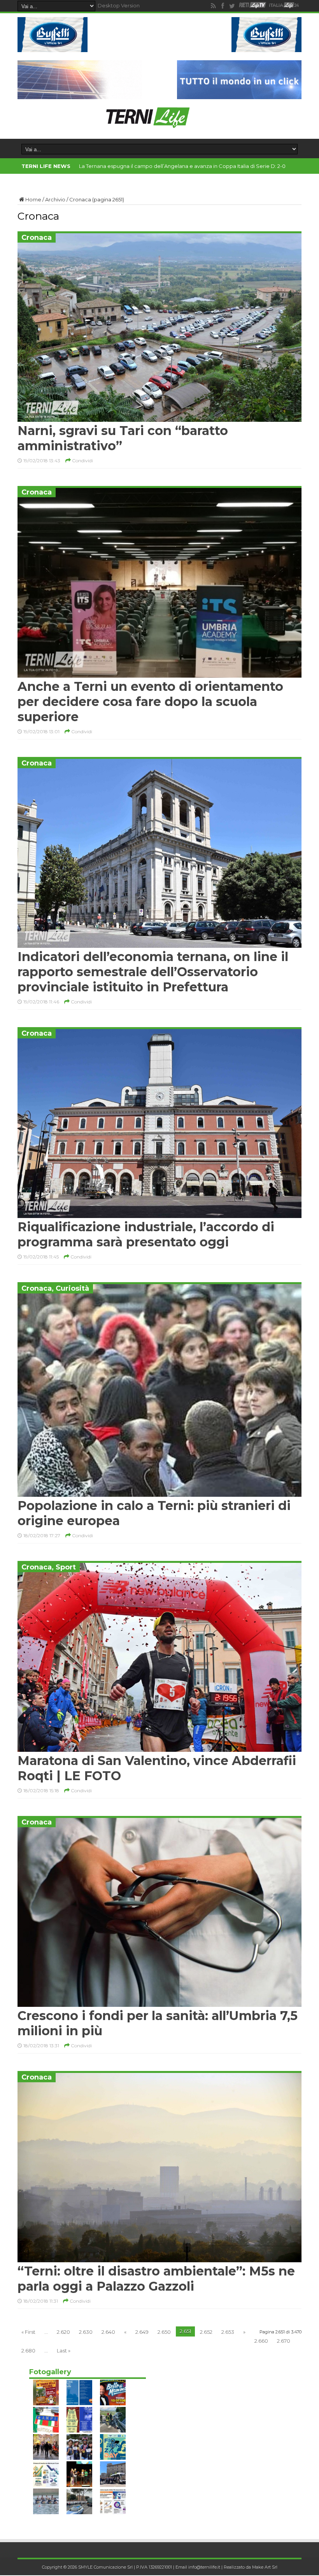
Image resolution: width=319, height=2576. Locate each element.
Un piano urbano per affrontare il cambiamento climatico (151, 166)
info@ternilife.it (204, 2567)
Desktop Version (119, 5)
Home (33, 199)
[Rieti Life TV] (252, 5)
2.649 (142, 2332)
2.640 (108, 2332)
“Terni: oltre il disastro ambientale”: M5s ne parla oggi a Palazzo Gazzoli (156, 2279)
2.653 (228, 2332)
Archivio (55, 199)
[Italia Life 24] (284, 6)
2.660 (261, 2341)
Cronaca (37, 238)
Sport (66, 1567)
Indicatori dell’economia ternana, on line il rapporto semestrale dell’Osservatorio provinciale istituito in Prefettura (153, 972)
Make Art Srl (265, 2567)
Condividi (82, 460)
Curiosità (72, 1288)
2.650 (164, 2332)
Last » (64, 2351)
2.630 (86, 2332)
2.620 (63, 2332)
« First (28, 2332)
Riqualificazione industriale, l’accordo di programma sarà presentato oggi (146, 1234)
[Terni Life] (147, 125)
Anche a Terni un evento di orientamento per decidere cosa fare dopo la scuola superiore (150, 702)
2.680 (28, 2351)
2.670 (284, 2341)
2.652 (206, 2332)
